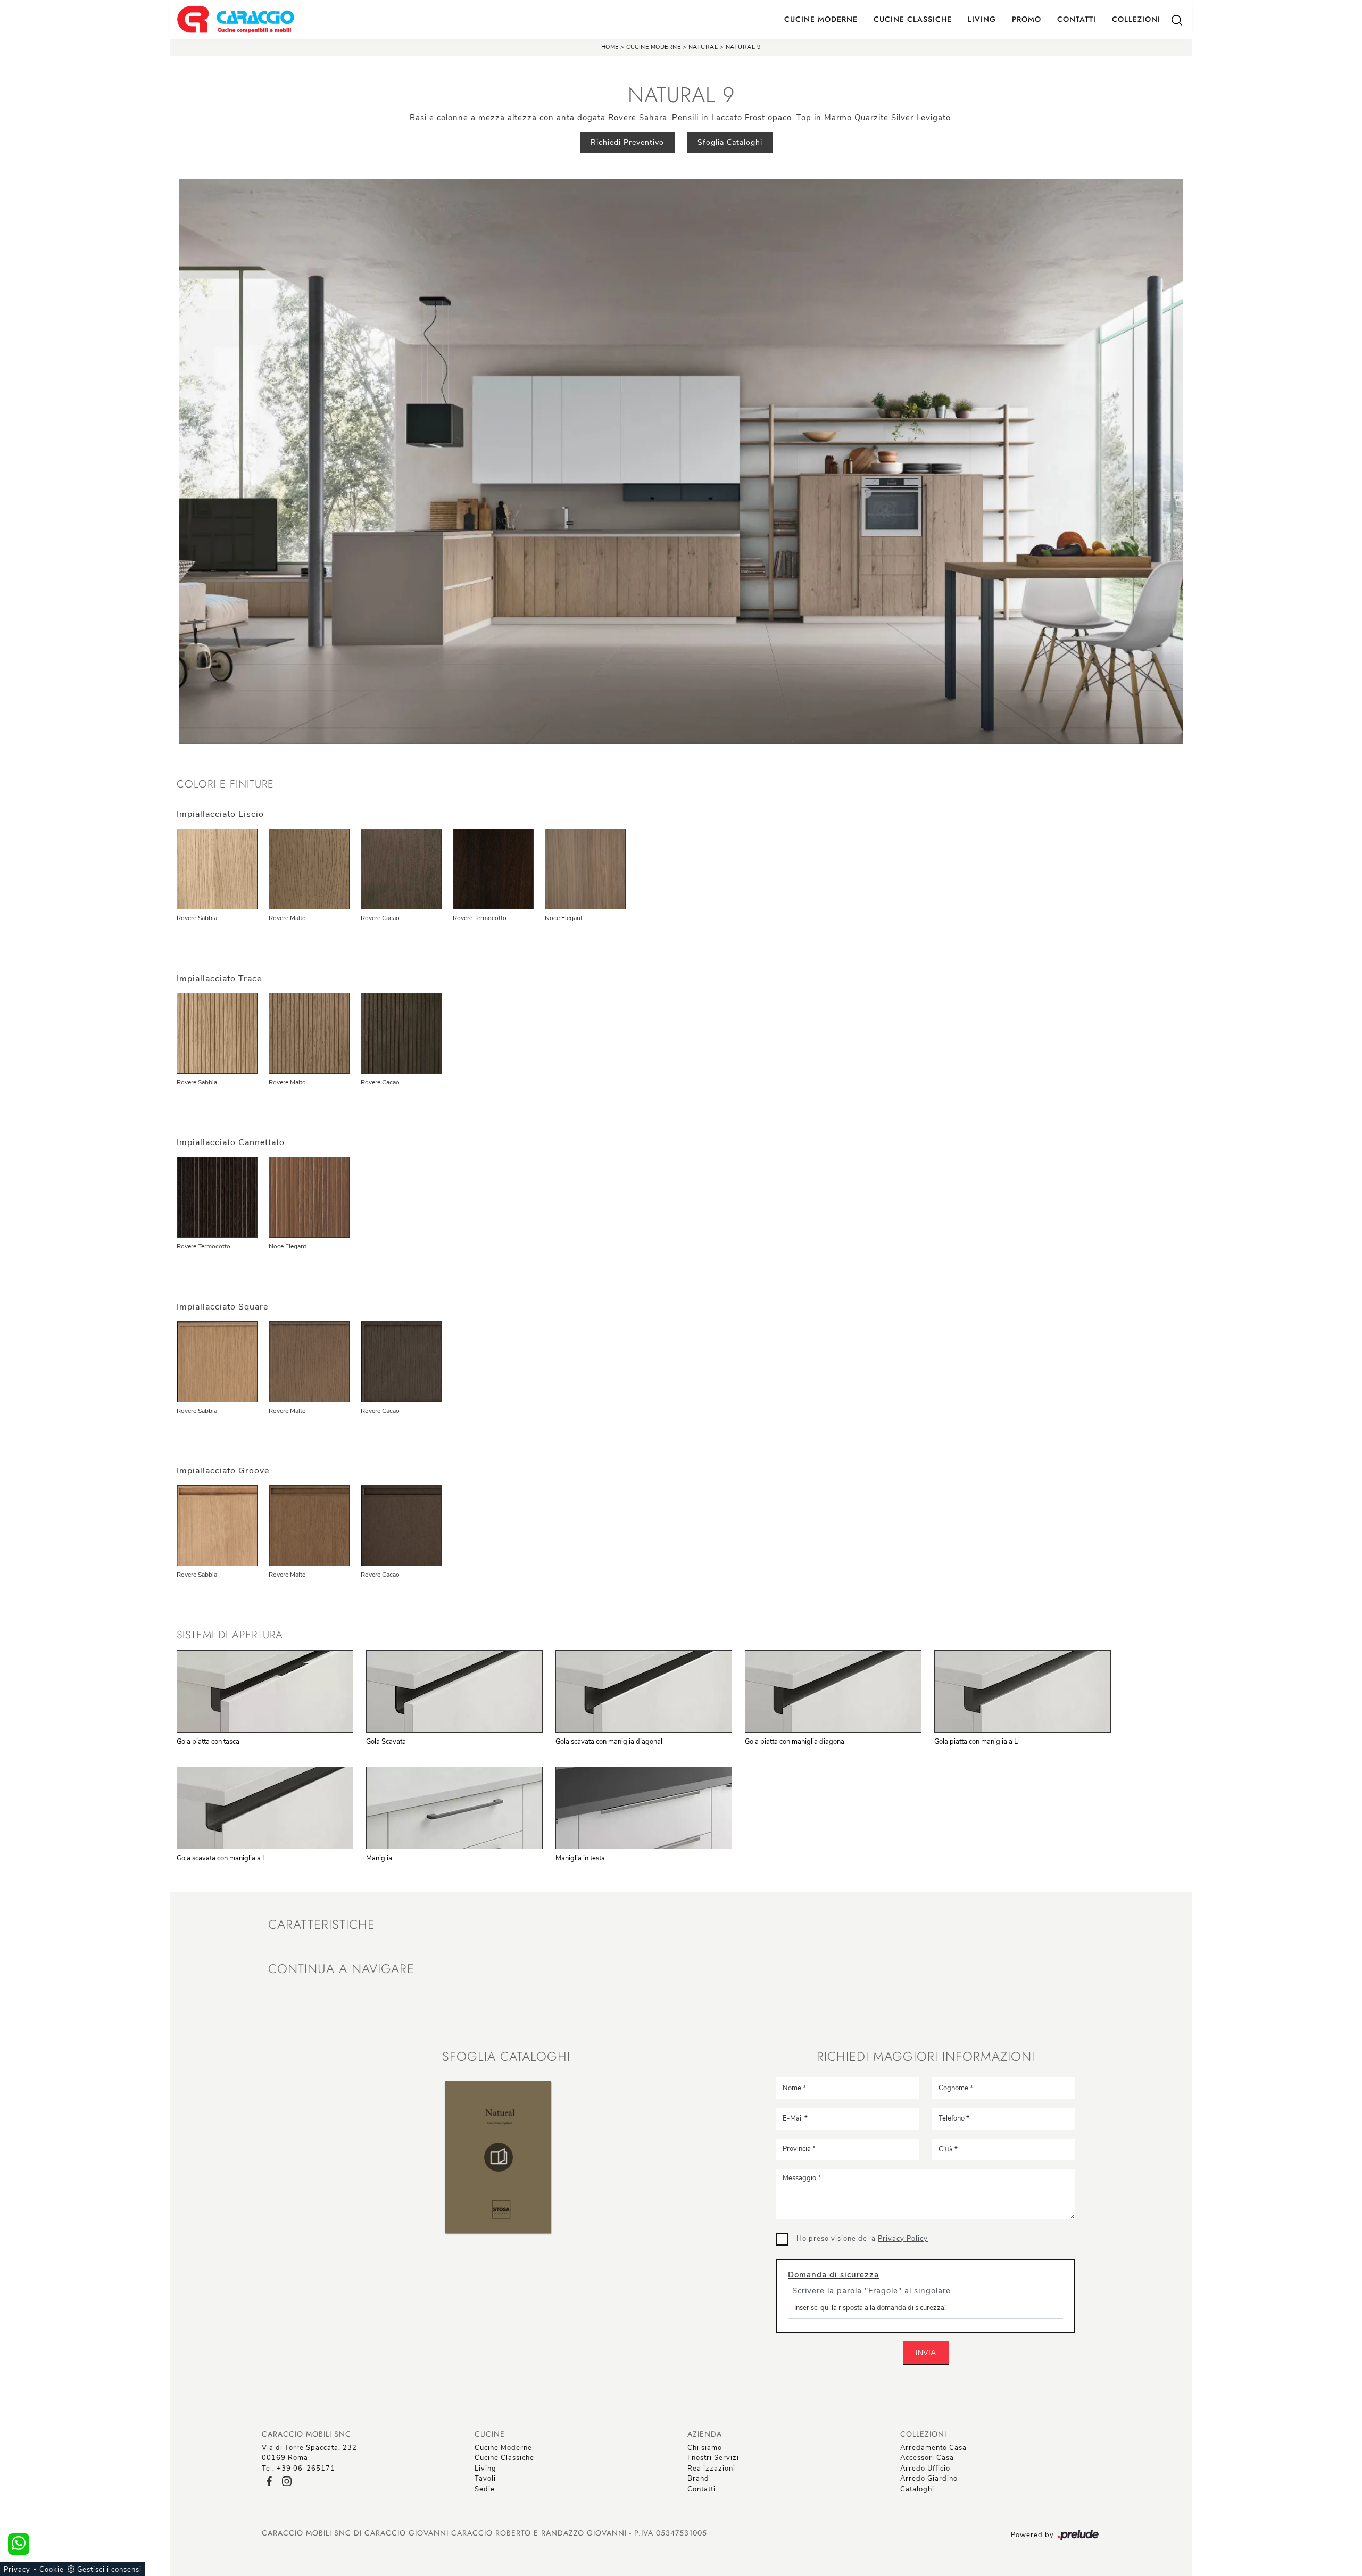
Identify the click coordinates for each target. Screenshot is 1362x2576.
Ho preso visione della (862, 2239)
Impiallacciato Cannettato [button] (231, 1142)
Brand (698, 2479)
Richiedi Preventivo (627, 142)
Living (982, 19)
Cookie (52, 2570)
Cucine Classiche (913, 19)
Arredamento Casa (933, 2448)
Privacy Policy (903, 2239)
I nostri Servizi (713, 2458)
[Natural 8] (332, 143)
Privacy (17, 2570)
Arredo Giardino (929, 2479)
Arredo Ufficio (925, 2469)
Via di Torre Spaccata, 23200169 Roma (309, 2453)
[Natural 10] (1030, 143)
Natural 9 (744, 47)
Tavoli (485, 2479)
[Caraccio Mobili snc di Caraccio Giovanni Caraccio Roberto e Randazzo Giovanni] (235, 19)
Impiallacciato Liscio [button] (220, 814)
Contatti (1077, 19)
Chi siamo (705, 2448)
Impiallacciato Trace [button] (219, 979)
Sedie (485, 2489)
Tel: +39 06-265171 (298, 2469)
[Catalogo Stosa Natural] (499, 2157)
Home (610, 47)
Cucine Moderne (821, 19)
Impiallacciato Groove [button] (223, 1471)
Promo (1027, 19)
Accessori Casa (927, 2458)
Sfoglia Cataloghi (730, 142)
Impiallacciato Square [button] (222, 1307)
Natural (703, 47)
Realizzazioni (711, 2469)
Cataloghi (917, 2489)
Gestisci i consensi (109, 2570)
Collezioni (1136, 19)
